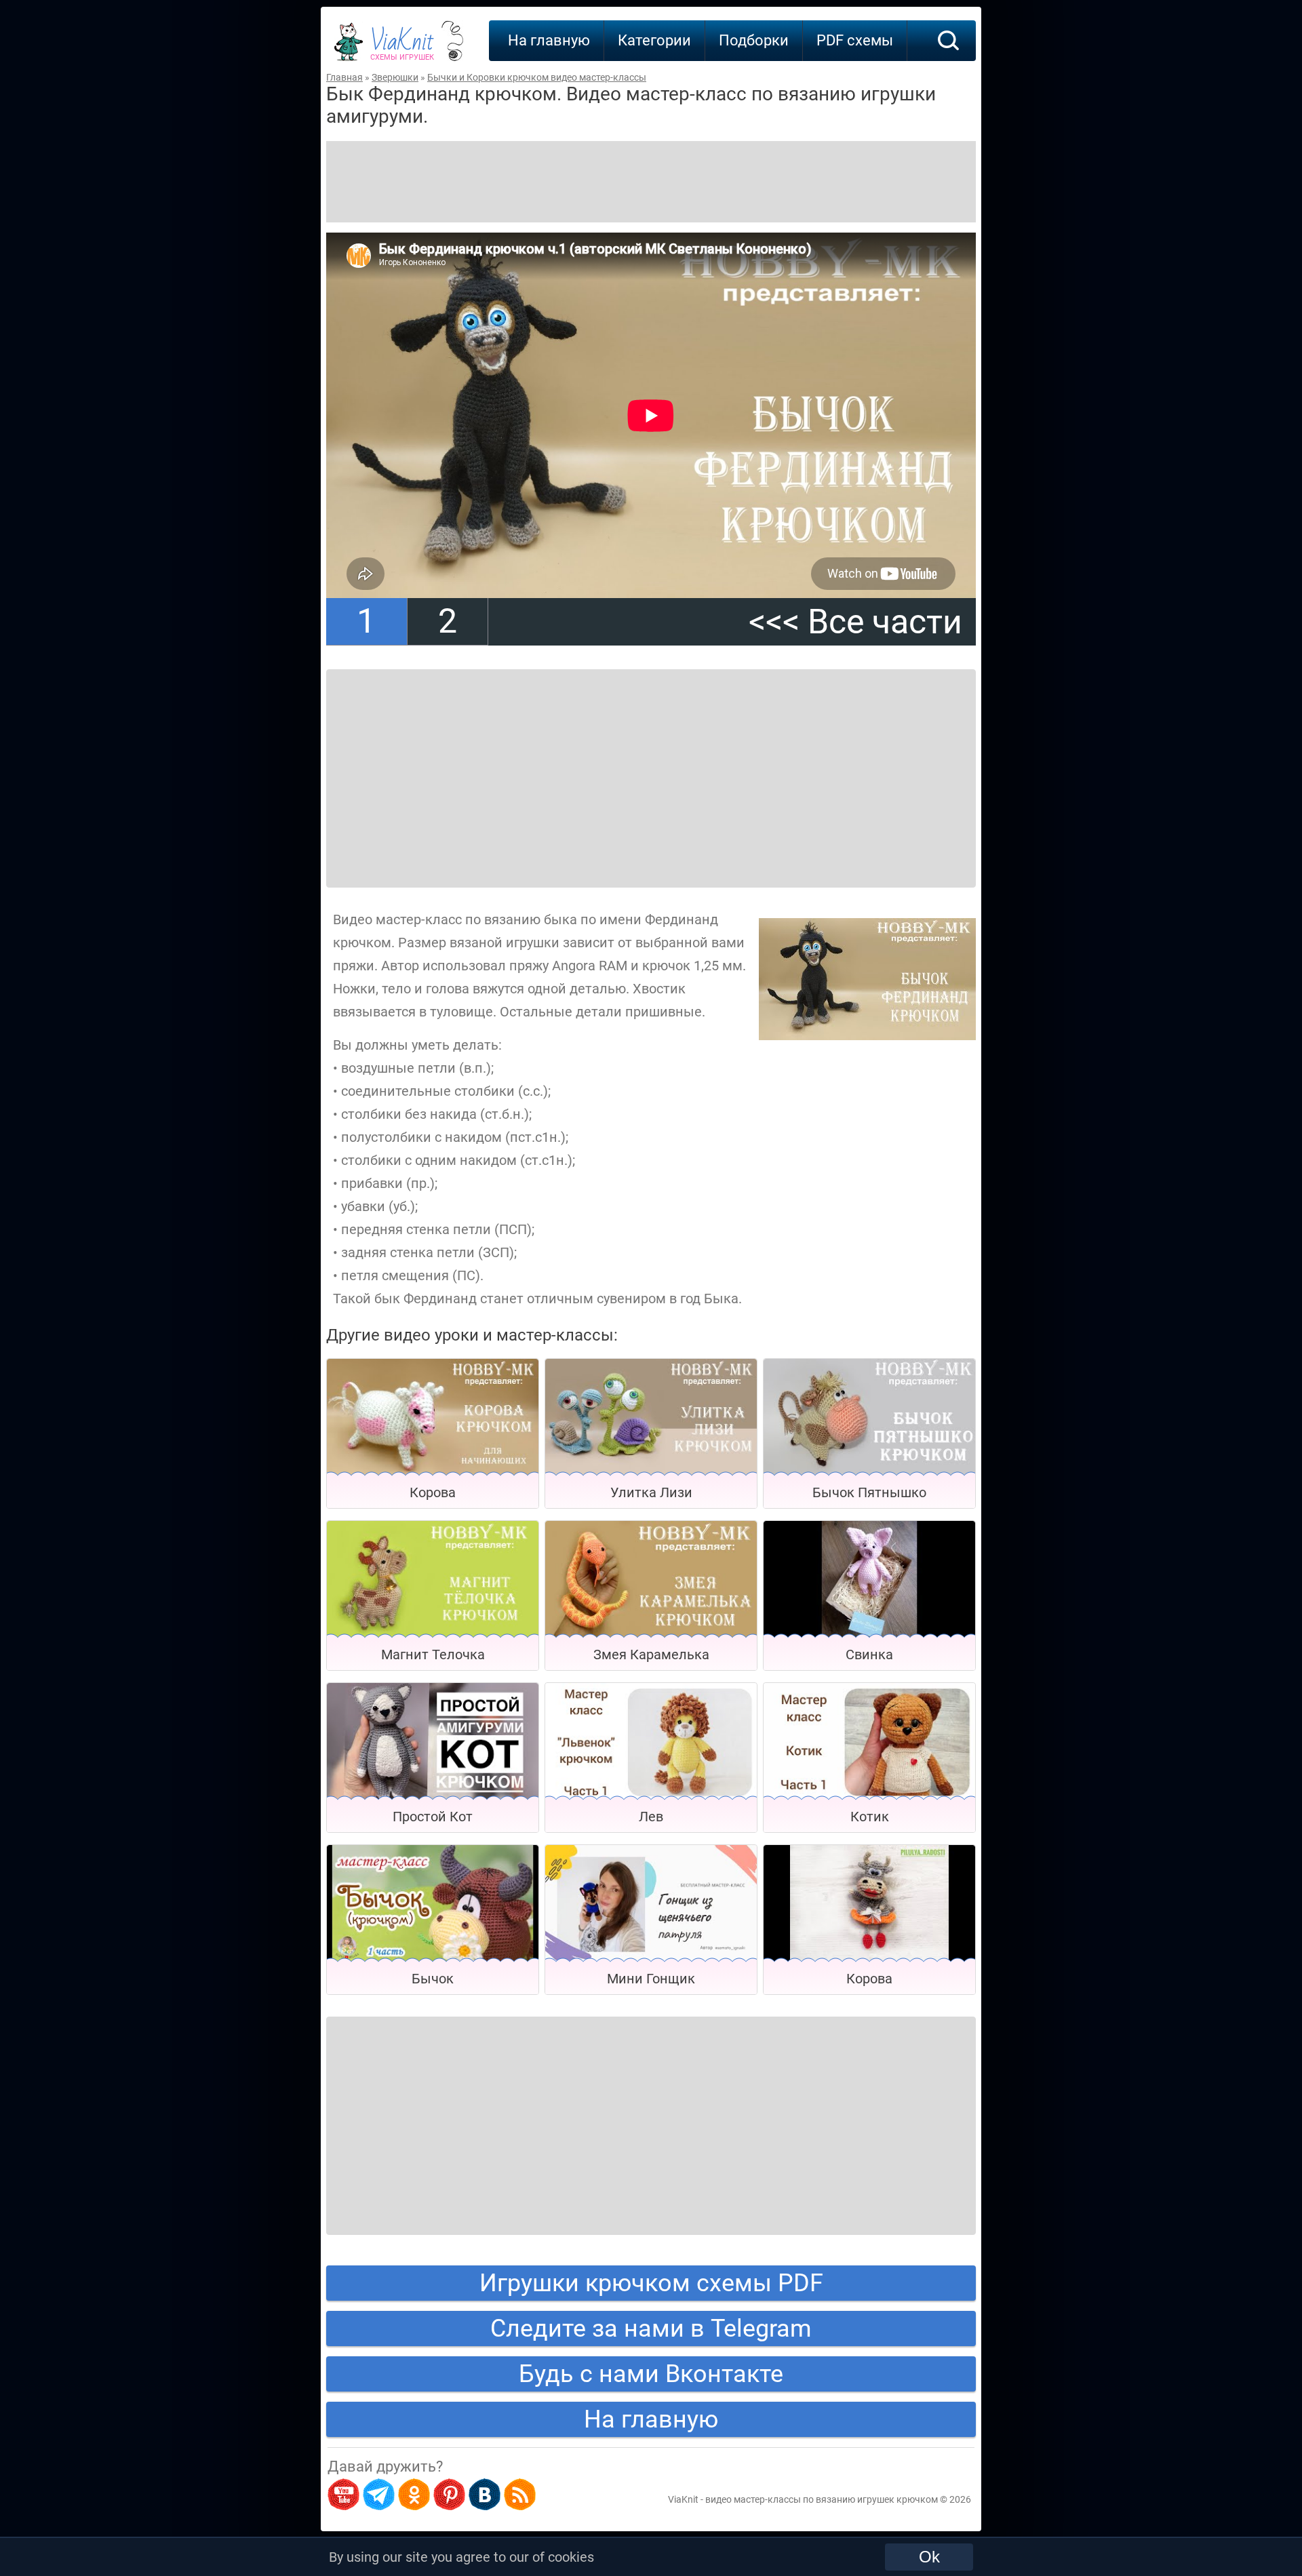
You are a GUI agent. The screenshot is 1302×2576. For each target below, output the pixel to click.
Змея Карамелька (651, 1654)
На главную (549, 40)
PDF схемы (855, 40)
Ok (929, 2557)
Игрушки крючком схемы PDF (651, 2283)
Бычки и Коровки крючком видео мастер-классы (537, 77)
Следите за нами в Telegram (651, 2329)
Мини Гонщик (651, 1979)
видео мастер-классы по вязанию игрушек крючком (822, 2499)
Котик (870, 1817)
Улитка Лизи (651, 1492)
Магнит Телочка (433, 1654)
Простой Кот (433, 1817)
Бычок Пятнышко (869, 1492)
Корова (433, 1492)
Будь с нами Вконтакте (651, 2374)
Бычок (433, 1979)
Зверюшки (395, 77)
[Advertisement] (651, 182)
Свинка (869, 1654)
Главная (344, 77)
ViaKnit (402, 47)
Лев (651, 1817)
